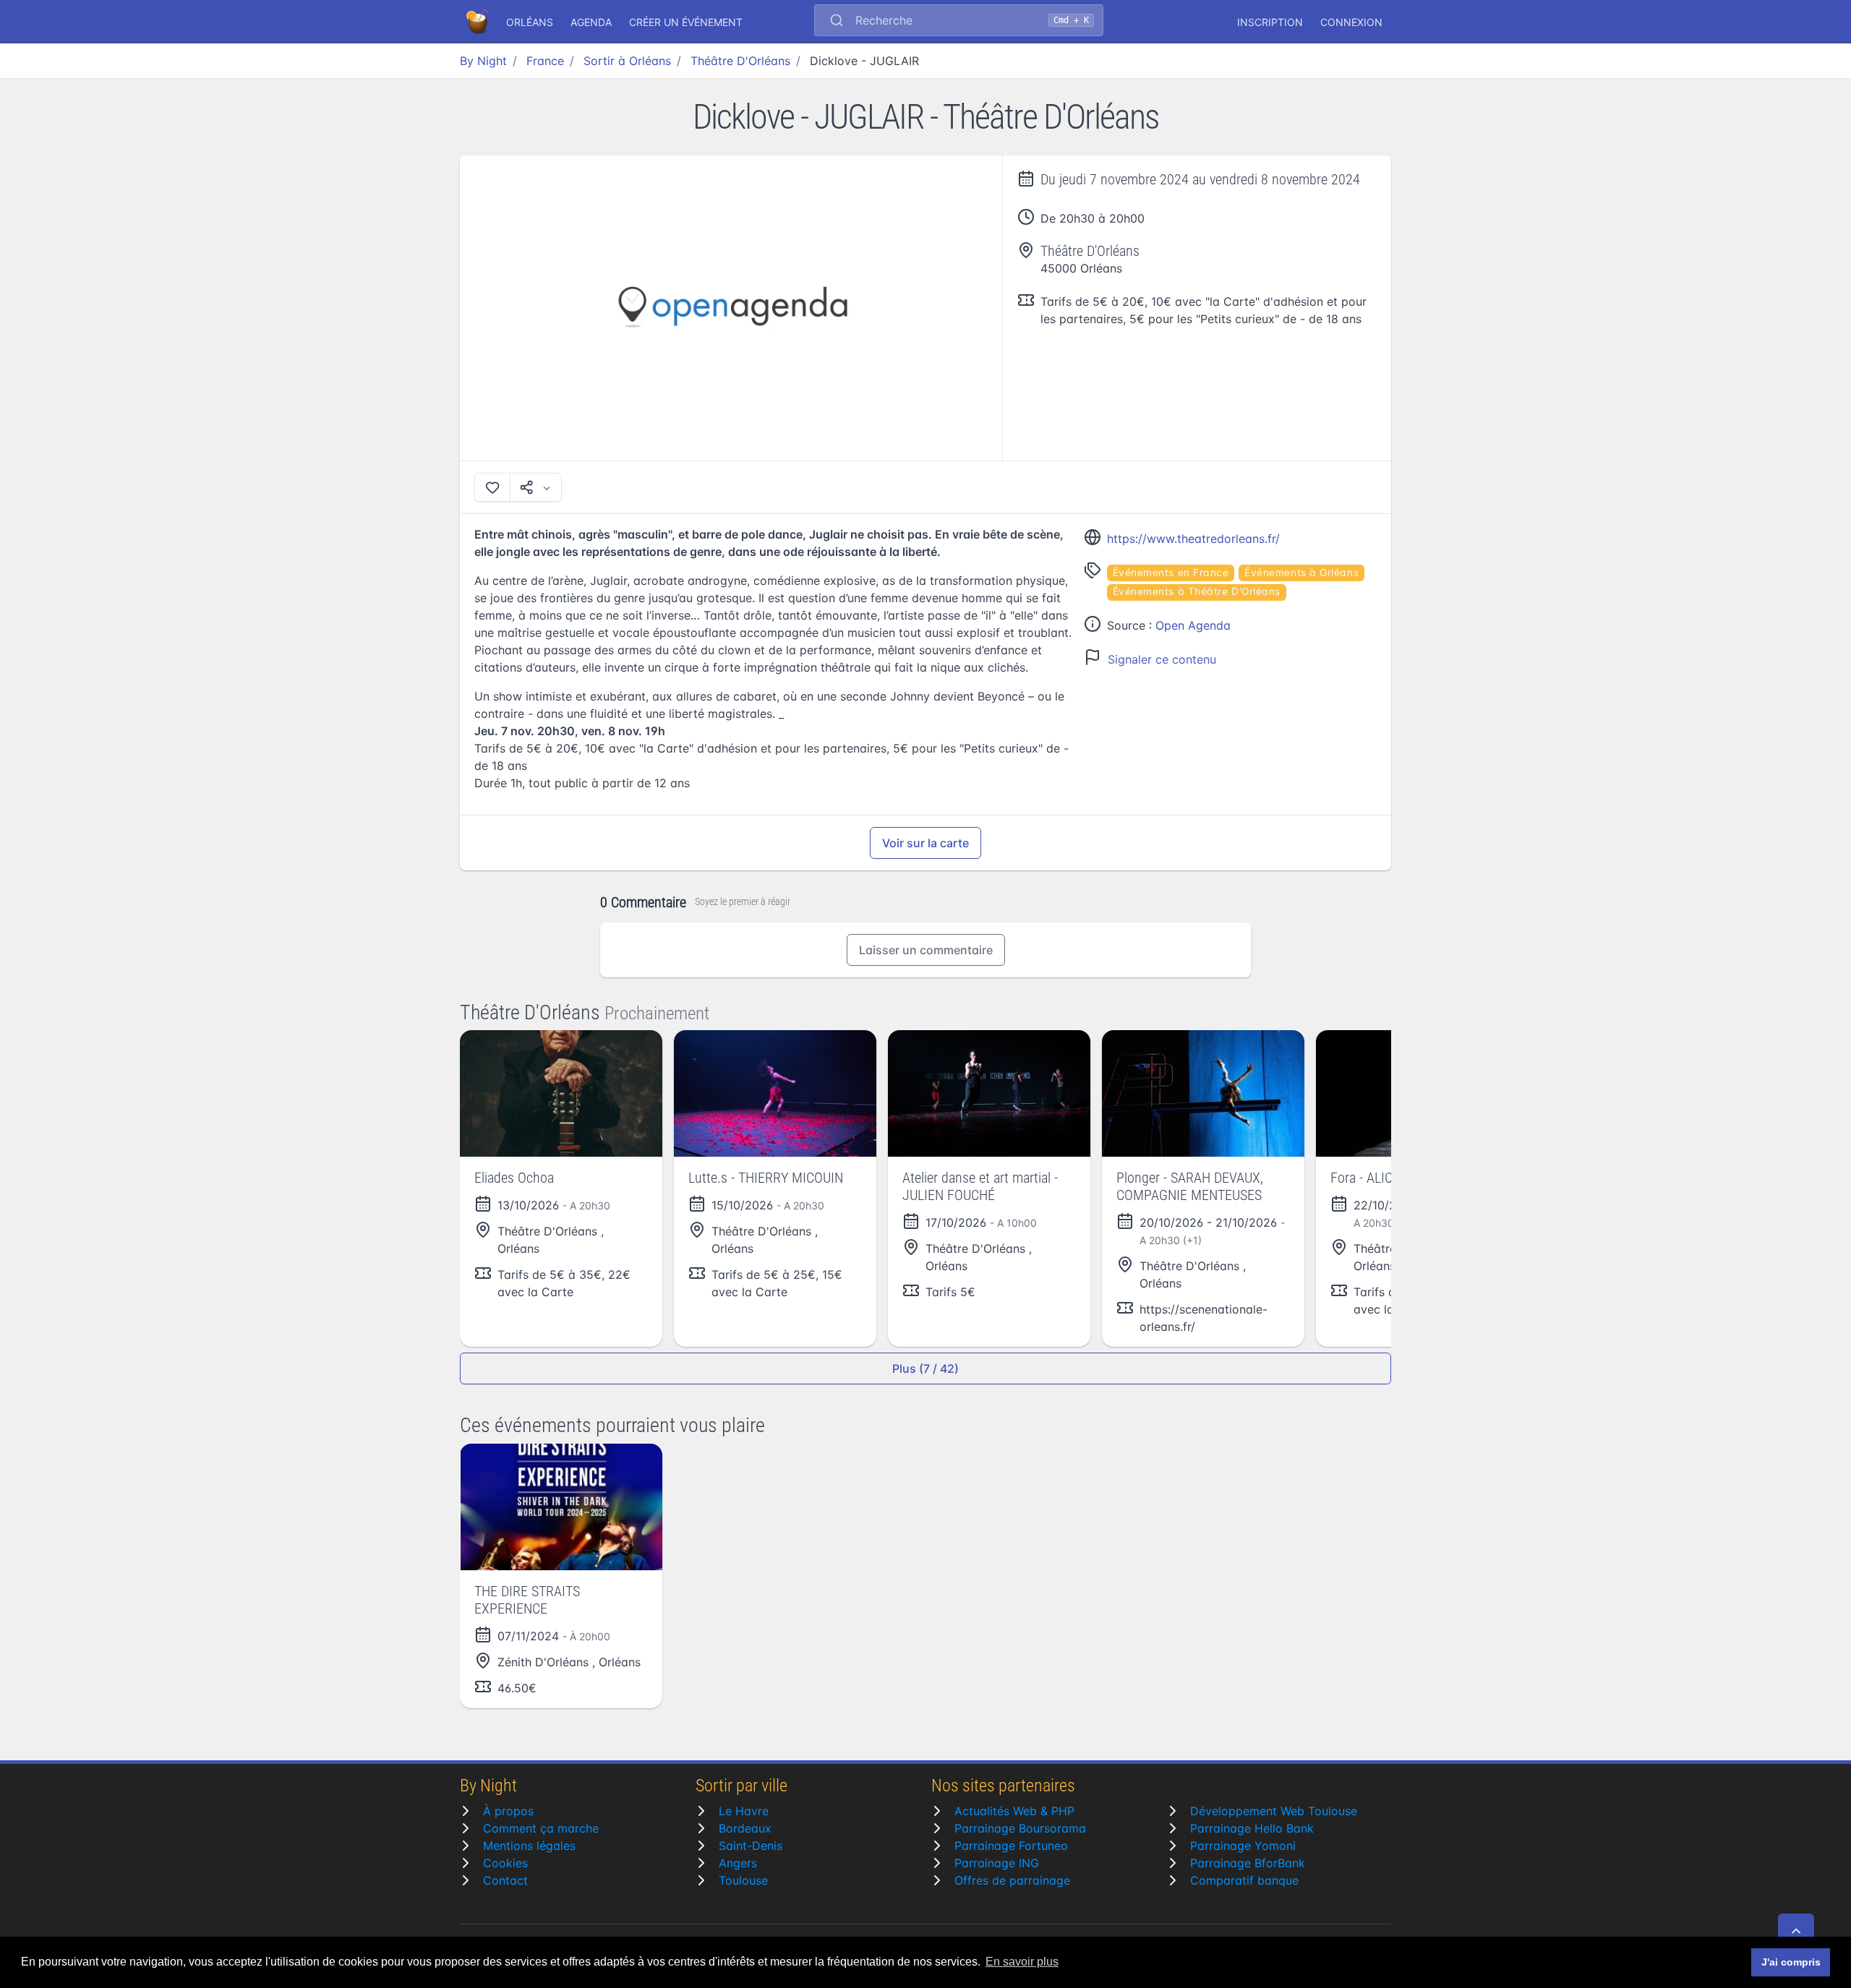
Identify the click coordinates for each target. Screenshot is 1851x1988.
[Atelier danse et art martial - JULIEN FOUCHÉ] (989, 1093)
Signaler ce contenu (1162, 659)
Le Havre (744, 1811)
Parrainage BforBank (1248, 1863)
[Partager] (536, 487)
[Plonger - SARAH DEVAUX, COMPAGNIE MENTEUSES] (1203, 1093)
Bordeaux (745, 1828)
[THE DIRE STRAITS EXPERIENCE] (561, 1507)
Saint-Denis (751, 1846)
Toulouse (743, 1880)
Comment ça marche (541, 1828)
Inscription (1270, 22)
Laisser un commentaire (926, 950)
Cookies (505, 1863)
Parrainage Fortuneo (1011, 1846)
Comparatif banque (1244, 1880)
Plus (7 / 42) (925, 1368)
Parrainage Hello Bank (1252, 1828)
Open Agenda (1193, 625)
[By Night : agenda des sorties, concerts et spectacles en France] (479, 22)
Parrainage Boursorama (1020, 1828)
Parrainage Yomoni (1243, 1846)
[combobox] (959, 22)
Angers (738, 1863)
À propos (508, 1811)
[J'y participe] (492, 487)
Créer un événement (686, 22)
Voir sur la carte (925, 843)
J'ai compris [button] (1791, 1962)
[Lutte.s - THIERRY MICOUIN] (775, 1093)
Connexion (1351, 22)
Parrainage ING (997, 1863)
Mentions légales (529, 1846)
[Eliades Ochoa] (561, 1093)
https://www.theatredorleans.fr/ (1193, 539)
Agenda (591, 22)
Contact (505, 1880)
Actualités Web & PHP (1014, 1811)
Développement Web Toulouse (1274, 1811)
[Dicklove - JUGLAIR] (731, 308)
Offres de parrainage (1012, 1880)
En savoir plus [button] (1022, 1962)
